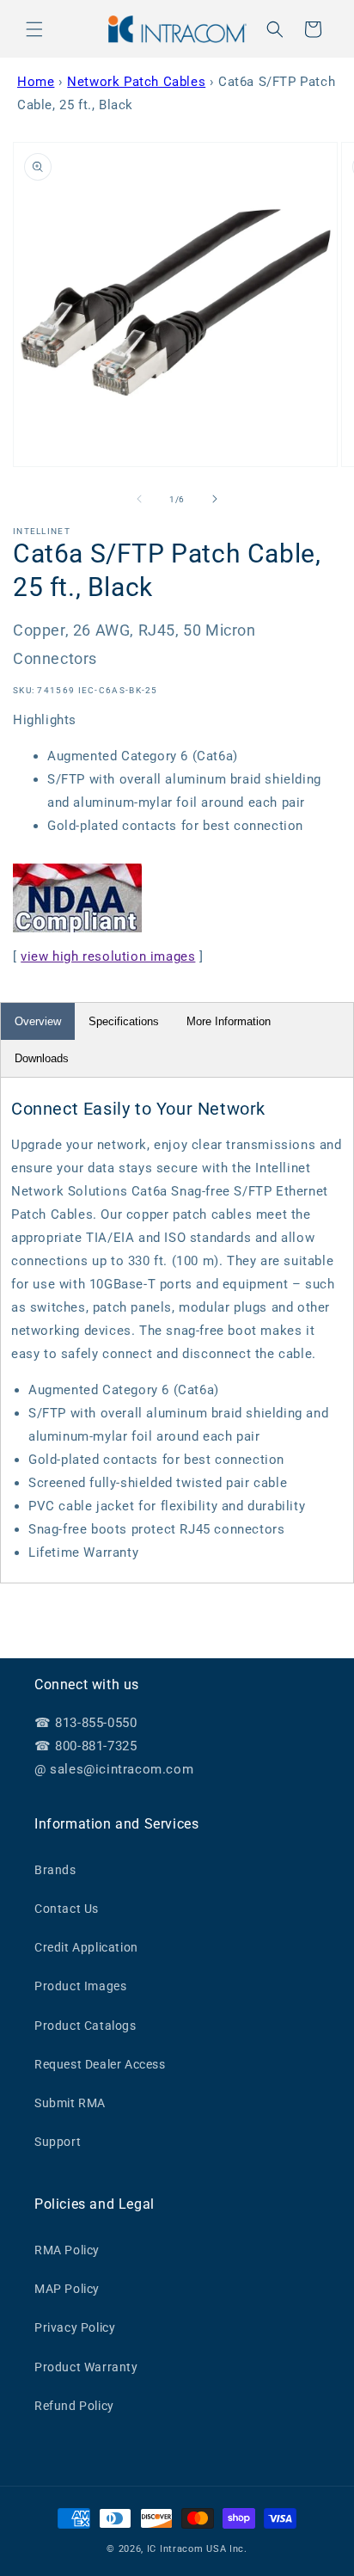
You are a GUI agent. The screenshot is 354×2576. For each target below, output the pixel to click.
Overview (38, 1021)
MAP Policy (67, 2289)
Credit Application (86, 1947)
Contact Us (67, 1909)
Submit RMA (70, 2103)
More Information (229, 1021)
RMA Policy (67, 2250)
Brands (55, 1870)
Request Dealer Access (100, 2064)
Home (36, 82)
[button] (34, 29)
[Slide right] (215, 499)
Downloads (42, 1058)
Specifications (124, 1021)
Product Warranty (86, 2367)
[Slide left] (139, 499)
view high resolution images (108, 956)
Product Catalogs (85, 2026)
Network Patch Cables (136, 82)
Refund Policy (74, 2406)
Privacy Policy (75, 2327)
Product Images (80, 1986)
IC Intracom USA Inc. (197, 2549)
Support (58, 2142)
